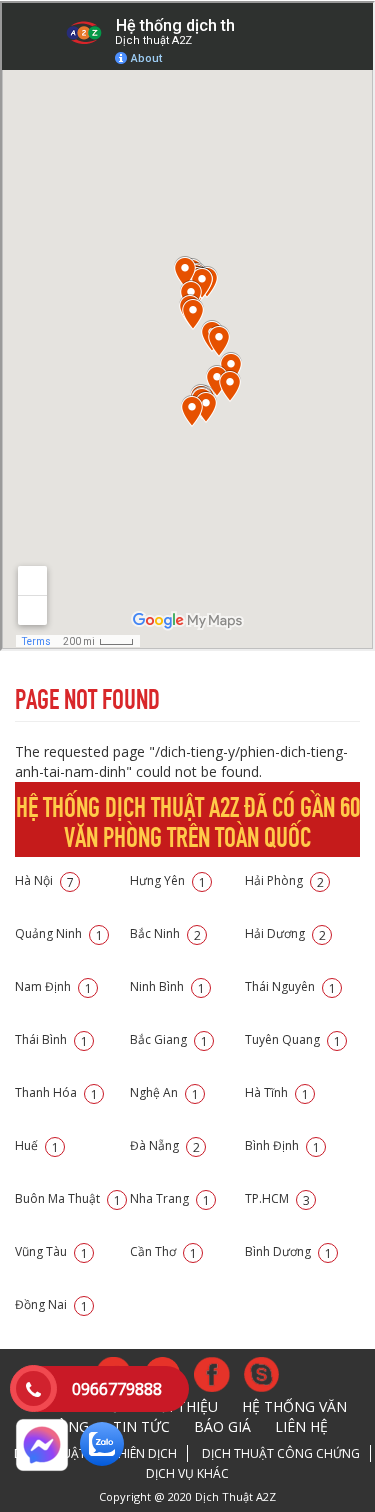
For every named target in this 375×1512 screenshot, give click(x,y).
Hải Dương (285, 933)
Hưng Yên (168, 880)
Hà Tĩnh (277, 1092)
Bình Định (282, 1145)
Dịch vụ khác (187, 1473)
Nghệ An (164, 1092)
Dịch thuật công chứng (281, 1453)
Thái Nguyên (290, 986)
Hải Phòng (284, 880)
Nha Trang (170, 1198)
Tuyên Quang (293, 1039)
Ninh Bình (167, 986)
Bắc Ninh (165, 933)
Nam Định (53, 986)
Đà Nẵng (165, 1145)
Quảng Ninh (59, 933)
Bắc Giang (169, 1039)
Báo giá (222, 1426)
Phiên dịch (144, 1453)
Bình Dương (288, 1251)
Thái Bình (51, 1039)
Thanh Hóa (56, 1092)
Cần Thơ (163, 1251)
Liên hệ (301, 1426)
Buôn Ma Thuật (68, 1198)
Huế (37, 1145)
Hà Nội (44, 880)
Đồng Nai (51, 1304)
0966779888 (117, 1389)
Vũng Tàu (51, 1251)
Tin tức (141, 1426)
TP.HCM (277, 1198)
